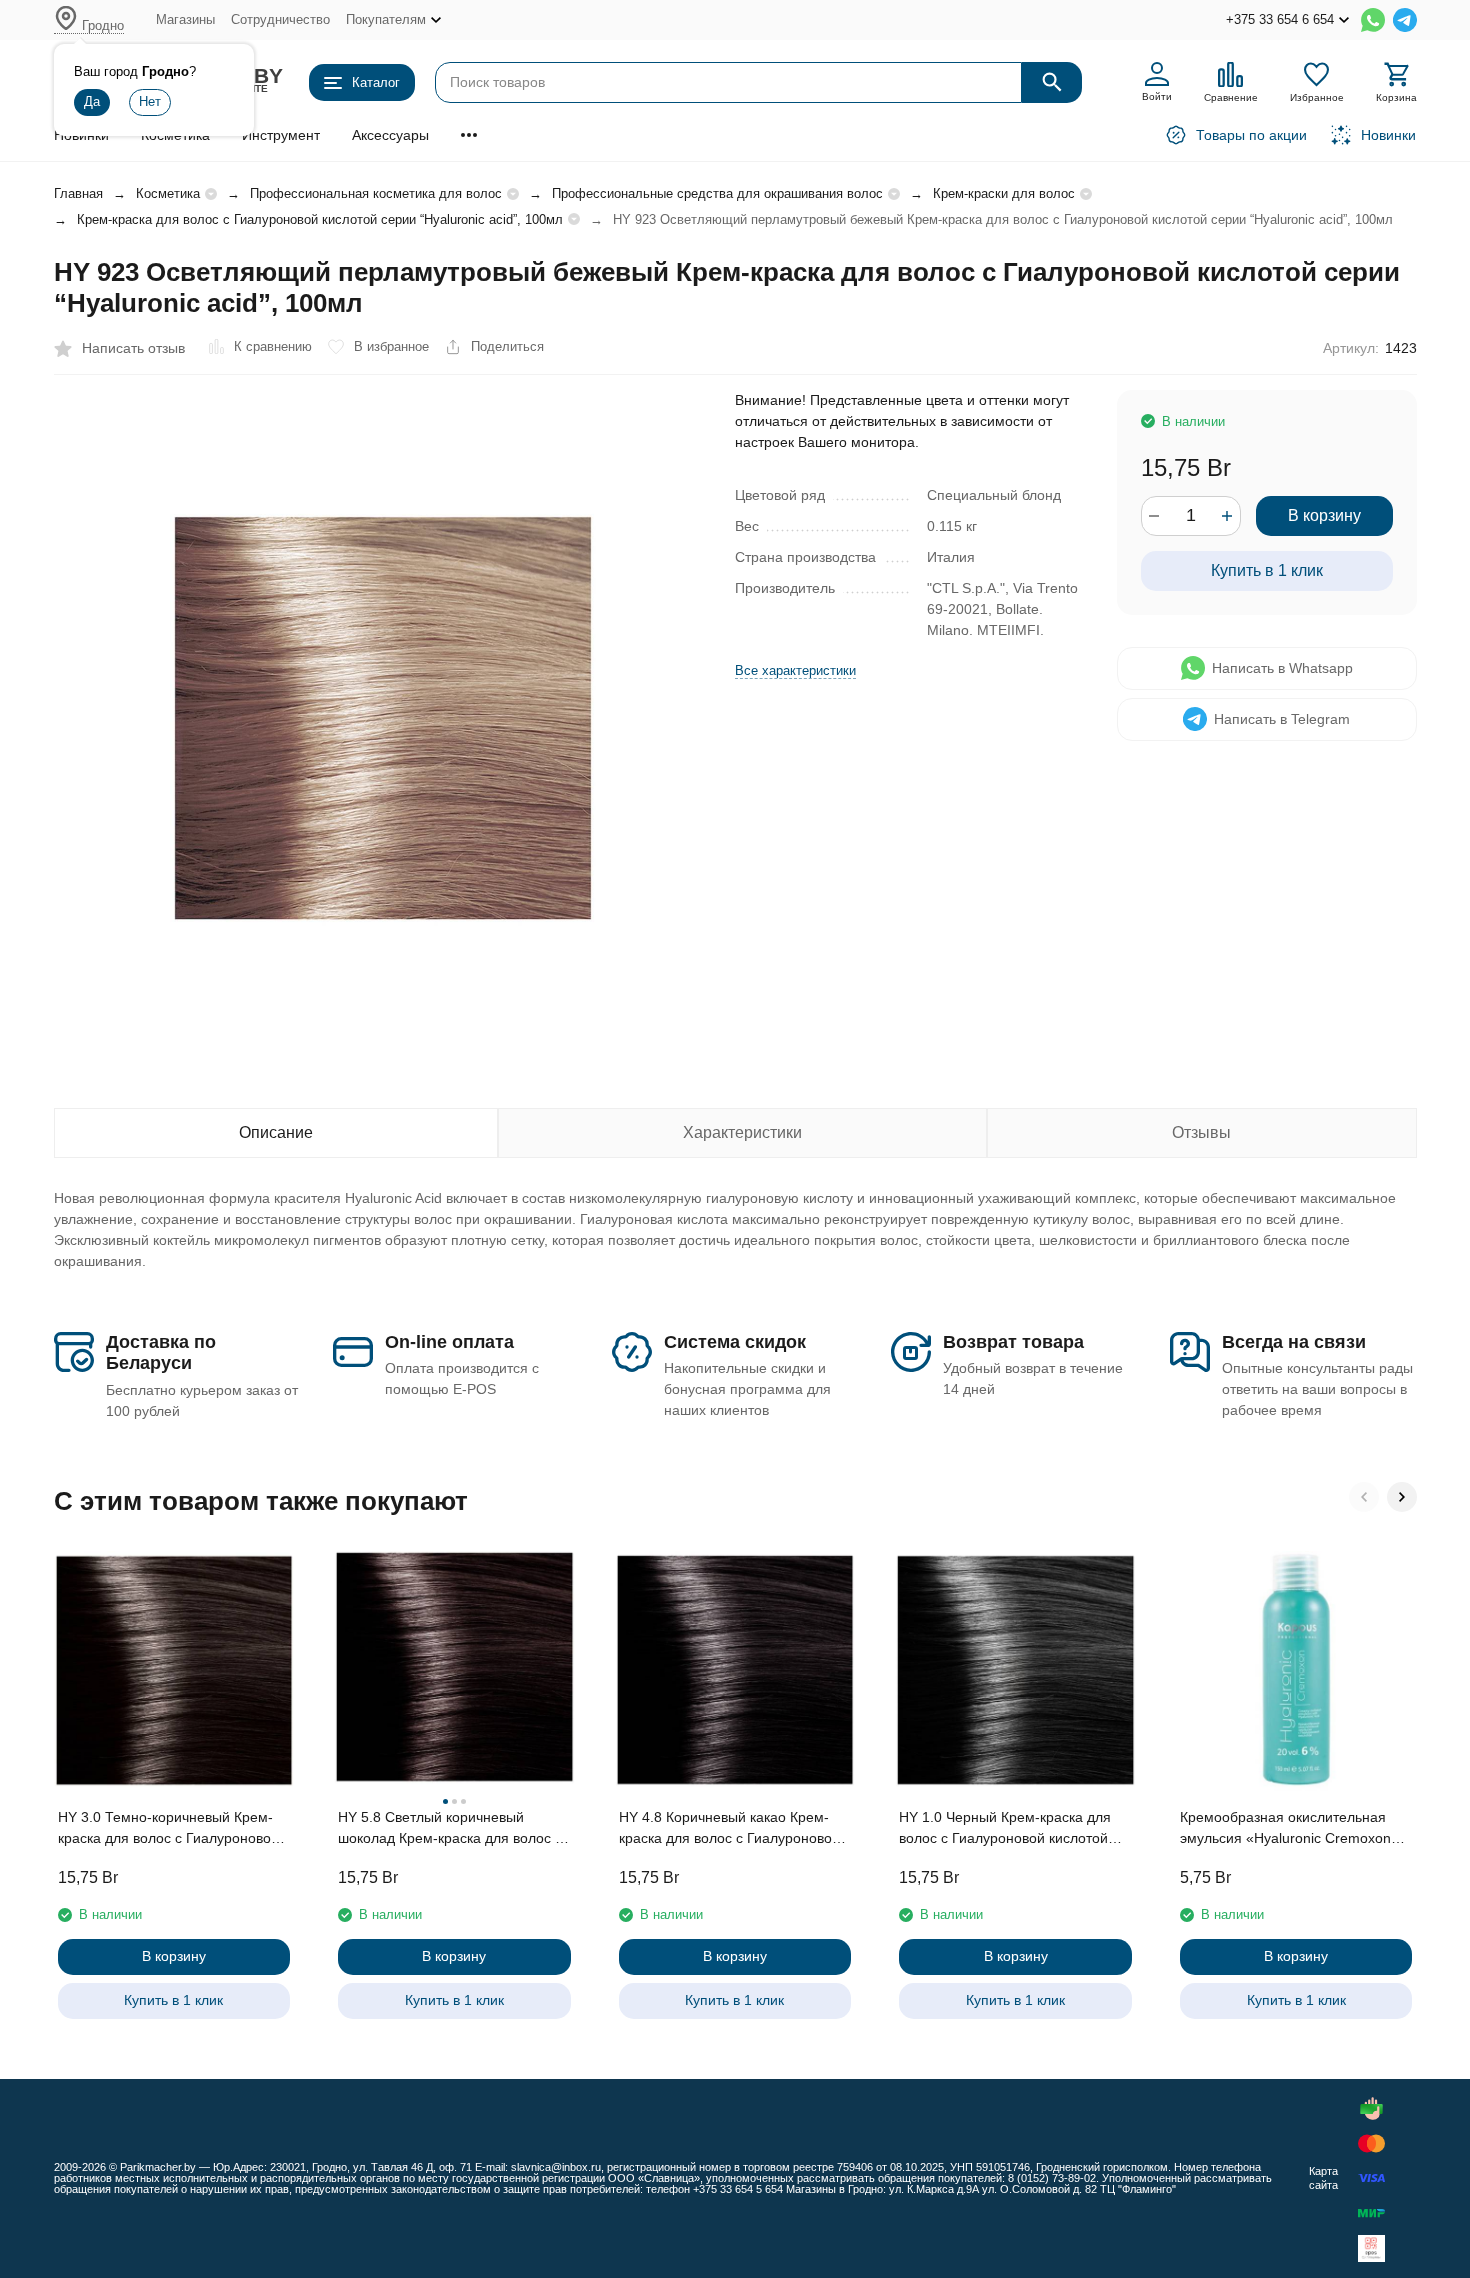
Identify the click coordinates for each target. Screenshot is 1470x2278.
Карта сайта (1323, 2177)
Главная (78, 193)
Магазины (185, 19)
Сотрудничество (280, 19)
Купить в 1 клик (1267, 570)
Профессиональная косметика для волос (376, 193)
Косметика (168, 193)
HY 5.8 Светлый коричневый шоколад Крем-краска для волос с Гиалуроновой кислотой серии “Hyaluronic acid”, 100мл (450, 1829)
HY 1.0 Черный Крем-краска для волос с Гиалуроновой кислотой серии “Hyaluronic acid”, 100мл (1005, 1829)
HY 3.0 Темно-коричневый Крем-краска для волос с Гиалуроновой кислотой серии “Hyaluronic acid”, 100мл (168, 1829)
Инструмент (281, 135)
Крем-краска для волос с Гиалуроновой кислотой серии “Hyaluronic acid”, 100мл (320, 219)
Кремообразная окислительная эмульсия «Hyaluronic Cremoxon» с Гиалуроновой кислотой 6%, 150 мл (1295, 1829)
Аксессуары (390, 135)
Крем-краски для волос (1004, 193)
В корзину (1324, 515)
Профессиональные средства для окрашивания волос (717, 193)
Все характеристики (795, 670)
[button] (1364, 1497)
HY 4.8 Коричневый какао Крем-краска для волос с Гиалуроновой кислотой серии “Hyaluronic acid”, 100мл (729, 1829)
